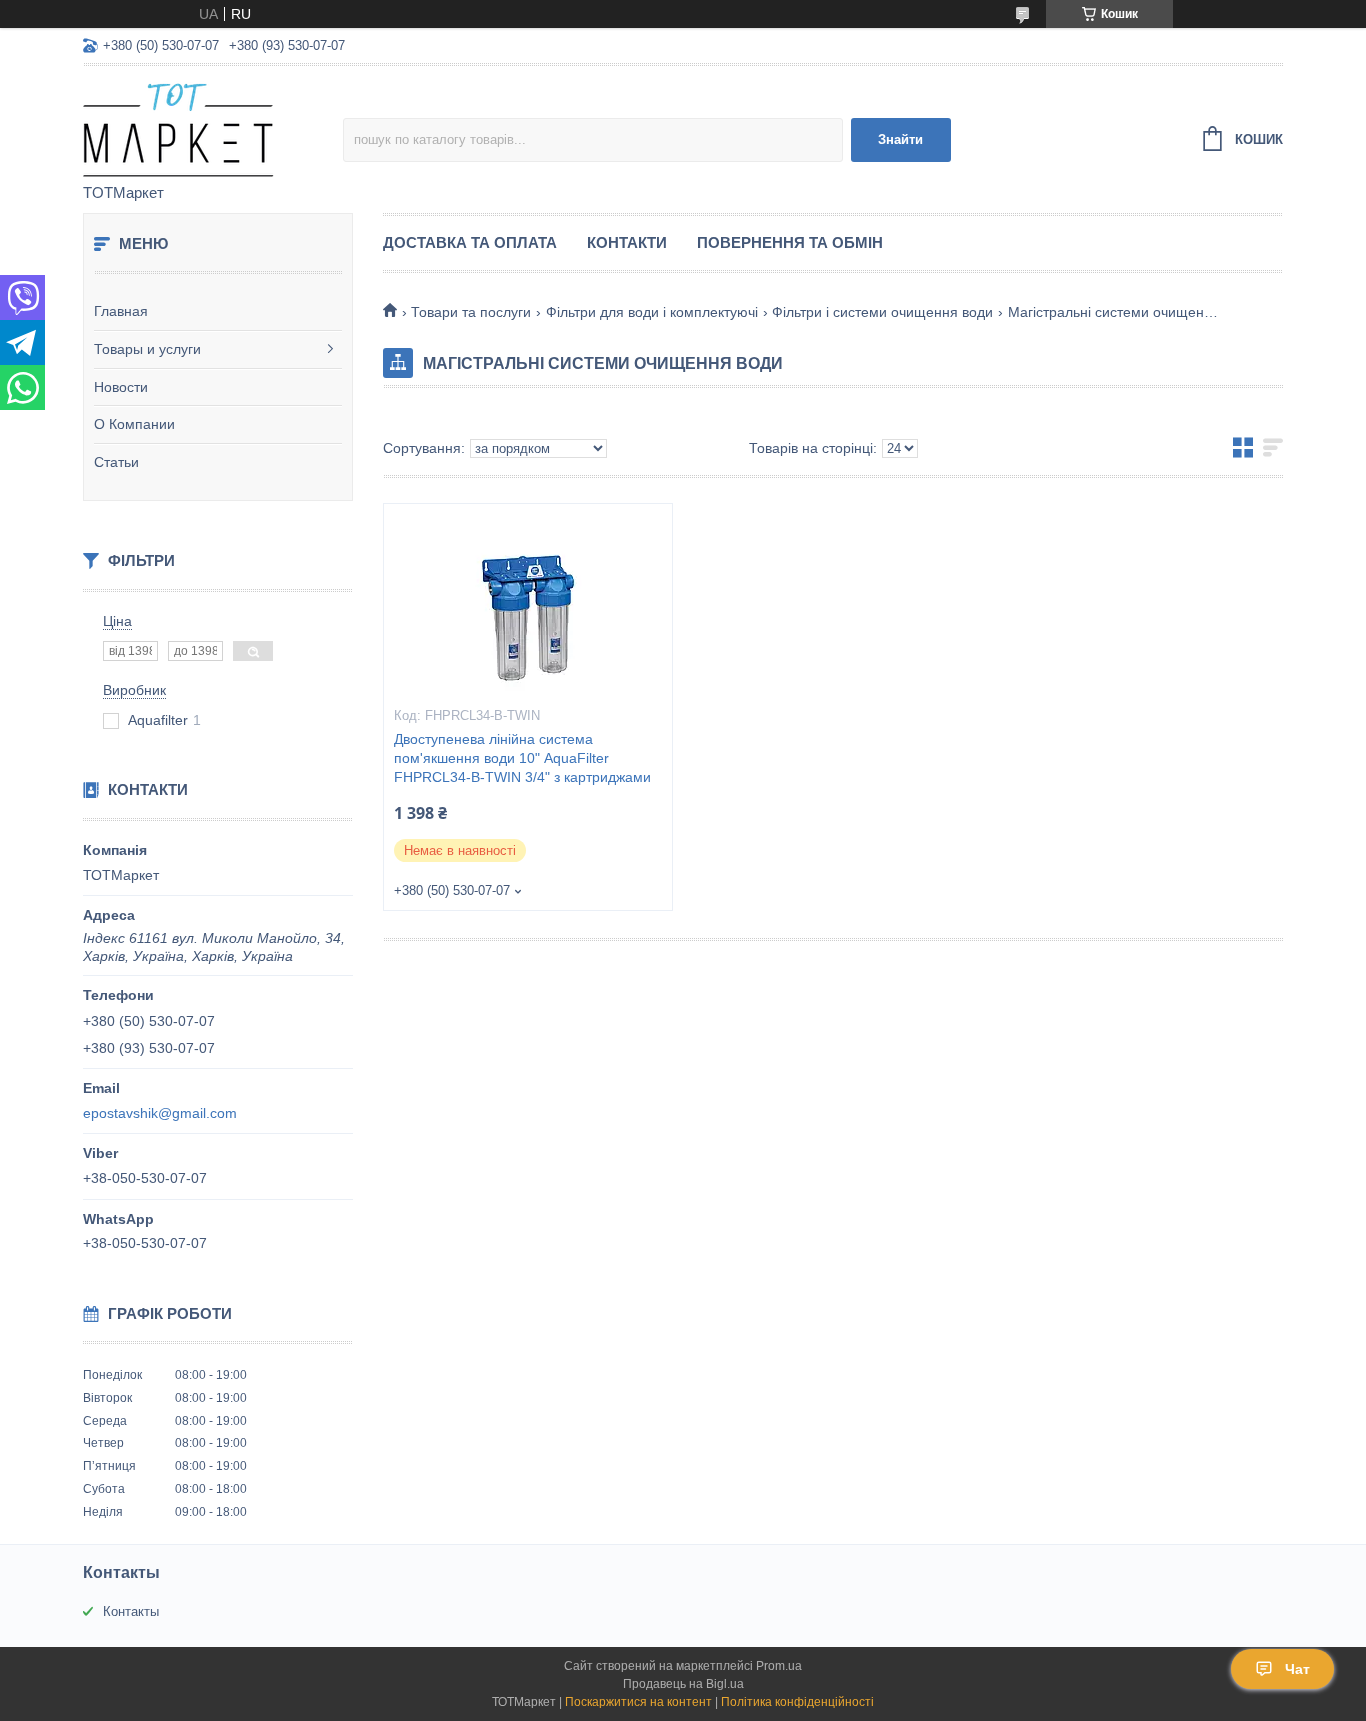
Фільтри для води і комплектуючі (652, 312)
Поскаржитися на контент (638, 1702)
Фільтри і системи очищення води (882, 312)
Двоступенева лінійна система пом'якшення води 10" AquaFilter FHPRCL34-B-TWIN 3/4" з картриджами (522, 758)
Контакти (627, 242)
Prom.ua (779, 1666)
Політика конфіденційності (797, 1702)
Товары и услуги (147, 349)
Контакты (131, 1611)
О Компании (134, 424)
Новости (121, 387)
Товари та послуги (471, 312)
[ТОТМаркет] (213, 126)
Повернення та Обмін (790, 242)
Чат (1297, 1669)
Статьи (116, 462)
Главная (121, 311)
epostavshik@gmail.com (160, 1113)
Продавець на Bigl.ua (683, 1684)
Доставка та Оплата (470, 242)
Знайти (900, 139)
